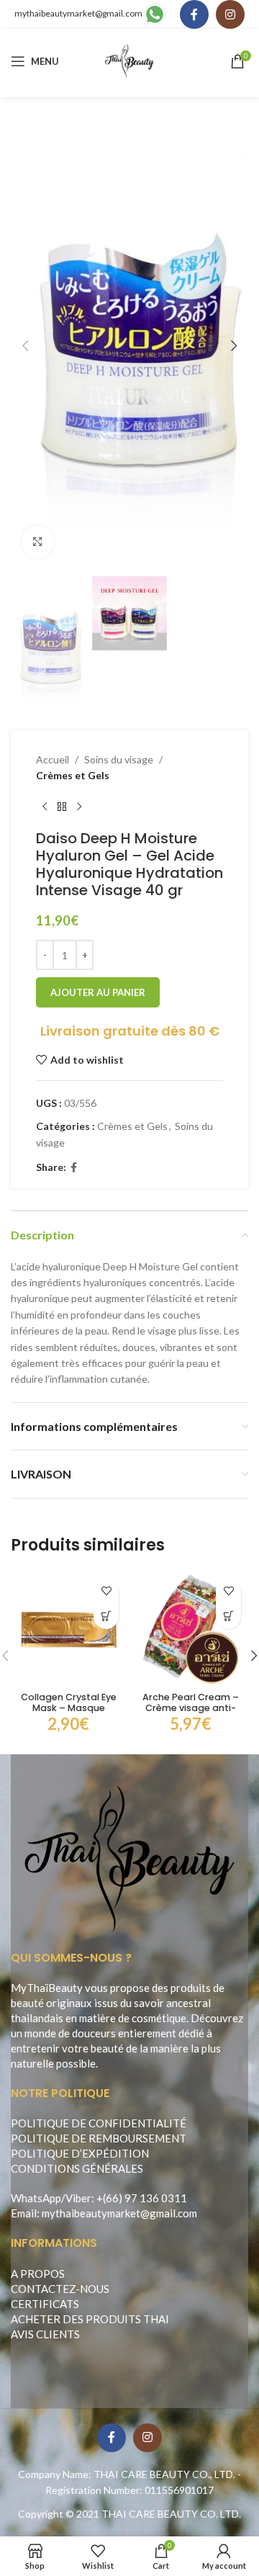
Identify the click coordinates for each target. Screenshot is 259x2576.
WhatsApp (36, 2198)
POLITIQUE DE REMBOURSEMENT (99, 2138)
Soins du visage (119, 759)
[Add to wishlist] (106, 1591)
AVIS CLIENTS (45, 2334)
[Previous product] (45, 807)
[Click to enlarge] (38, 542)
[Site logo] (130, 60)
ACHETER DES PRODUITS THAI (90, 2319)
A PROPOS (38, 2274)
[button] (25, 346)
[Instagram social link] (230, 14)
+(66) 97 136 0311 (142, 2198)
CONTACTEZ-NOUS (60, 2289)
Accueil (53, 759)
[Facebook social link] (194, 14)
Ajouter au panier (98, 992)
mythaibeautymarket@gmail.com (78, 13)
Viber (78, 2198)
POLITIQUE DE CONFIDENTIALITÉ (99, 2123)
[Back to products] (62, 807)
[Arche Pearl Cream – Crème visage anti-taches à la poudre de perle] (191, 1629)
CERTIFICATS (45, 2304)
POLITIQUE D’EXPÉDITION (80, 2153)
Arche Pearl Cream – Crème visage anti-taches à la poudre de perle (191, 1713)
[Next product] (79, 807)
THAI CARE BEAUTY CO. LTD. (171, 2514)
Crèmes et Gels (73, 775)
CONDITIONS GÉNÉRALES (77, 2168)
